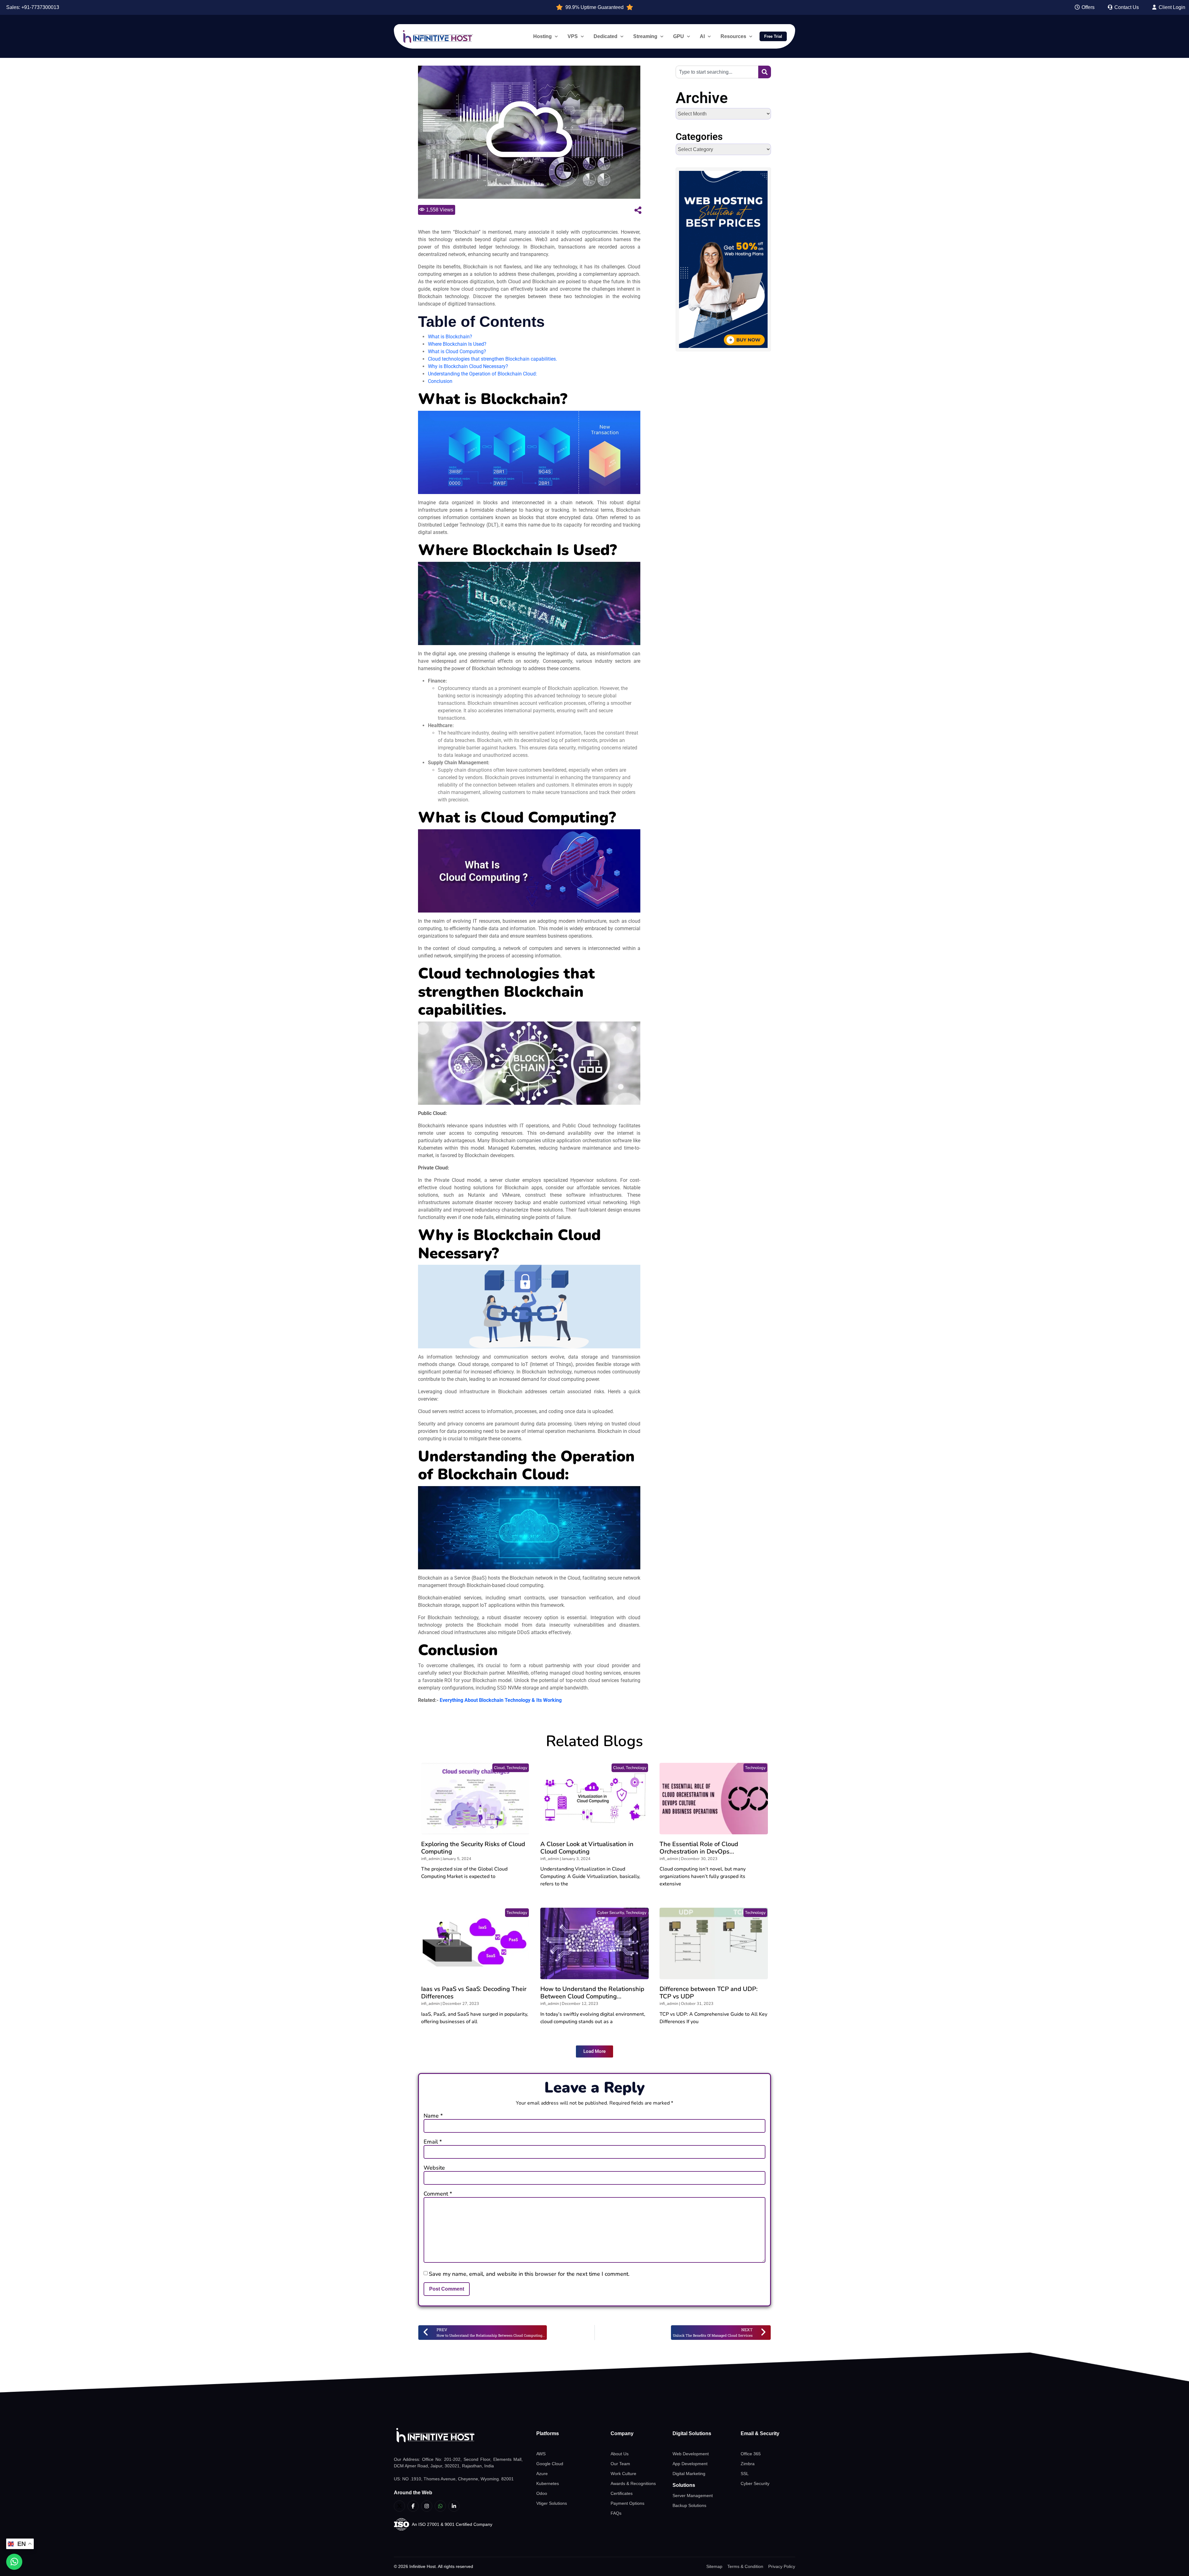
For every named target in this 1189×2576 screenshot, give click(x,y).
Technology (517, 1768)
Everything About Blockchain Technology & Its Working (501, 1700)
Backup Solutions (689, 2505)
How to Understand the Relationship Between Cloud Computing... (592, 1993)
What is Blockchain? (450, 337)
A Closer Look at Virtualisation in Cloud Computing (587, 1848)
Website (434, 2168)
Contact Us (1126, 7)
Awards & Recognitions (633, 2483)
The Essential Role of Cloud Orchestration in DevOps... (699, 1848)
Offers (1087, 7)
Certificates (622, 2493)
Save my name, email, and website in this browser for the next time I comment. (529, 2274)
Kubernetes (548, 2483)
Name (433, 2116)
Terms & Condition (745, 2566)
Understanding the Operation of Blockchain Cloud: (482, 374)
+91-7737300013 (40, 7)
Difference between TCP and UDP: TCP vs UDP (709, 1993)
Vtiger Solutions (552, 2503)
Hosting (542, 36)
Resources (733, 36)
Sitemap (714, 2566)
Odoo (542, 2493)
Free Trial (773, 36)
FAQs (616, 2513)
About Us (620, 2454)
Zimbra (748, 2464)
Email (433, 2142)
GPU (679, 36)
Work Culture (623, 2474)
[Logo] (458, 2435)
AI (702, 36)
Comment (438, 2194)
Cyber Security (611, 1913)
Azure (542, 2474)
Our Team (620, 2464)
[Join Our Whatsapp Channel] (440, 2506)
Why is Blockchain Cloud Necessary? (468, 366)
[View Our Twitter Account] (399, 2506)
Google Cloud (550, 2464)
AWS (541, 2454)
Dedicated (605, 36)
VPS (573, 36)
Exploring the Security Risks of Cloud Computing (473, 1848)
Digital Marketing (689, 2474)
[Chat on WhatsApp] (14, 2562)
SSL (745, 2474)
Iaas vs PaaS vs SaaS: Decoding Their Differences (474, 1993)
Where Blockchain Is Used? (458, 344)
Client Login (1171, 7)
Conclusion (440, 381)
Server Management (693, 2496)
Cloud (499, 1768)
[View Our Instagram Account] (427, 2506)
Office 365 (751, 2454)
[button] (594, 2051)
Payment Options (627, 2503)
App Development (690, 2464)
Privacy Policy (782, 2566)
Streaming (645, 36)
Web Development (691, 2454)
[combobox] (717, 72)
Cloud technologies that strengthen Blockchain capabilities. (492, 359)
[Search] (765, 72)
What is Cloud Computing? (457, 351)
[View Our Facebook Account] (413, 2506)
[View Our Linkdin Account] (454, 2506)
